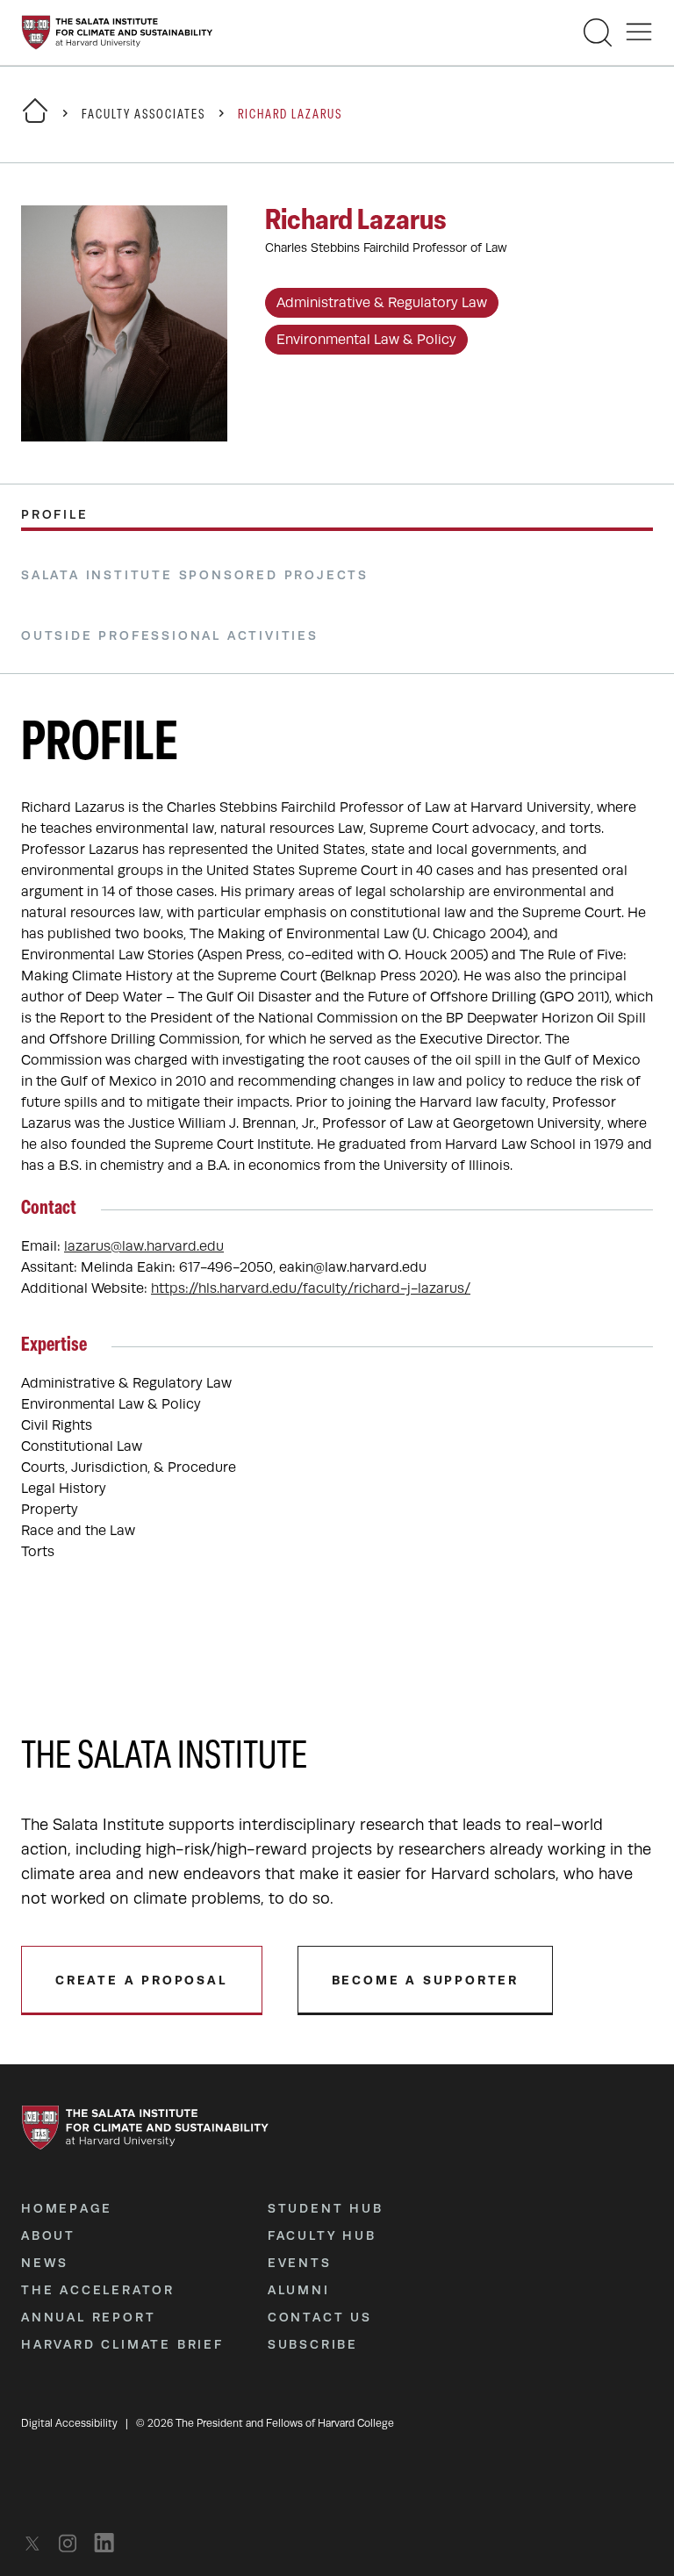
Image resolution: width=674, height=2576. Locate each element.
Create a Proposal (142, 1980)
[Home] (35, 122)
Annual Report (88, 2317)
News (45, 2263)
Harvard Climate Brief (122, 2344)
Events (300, 2263)
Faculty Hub (322, 2235)
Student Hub (326, 2208)
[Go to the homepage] (117, 32)
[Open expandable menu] (639, 32)
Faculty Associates (143, 115)
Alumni (299, 2290)
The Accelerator (98, 2290)
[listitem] (37, 2543)
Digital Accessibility (69, 2423)
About (48, 2235)
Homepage (66, 2208)
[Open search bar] (598, 32)
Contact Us (320, 2317)
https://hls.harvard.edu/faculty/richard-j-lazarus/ (311, 1288)
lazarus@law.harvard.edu (144, 1246)
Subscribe (313, 2344)
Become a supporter (425, 1980)
